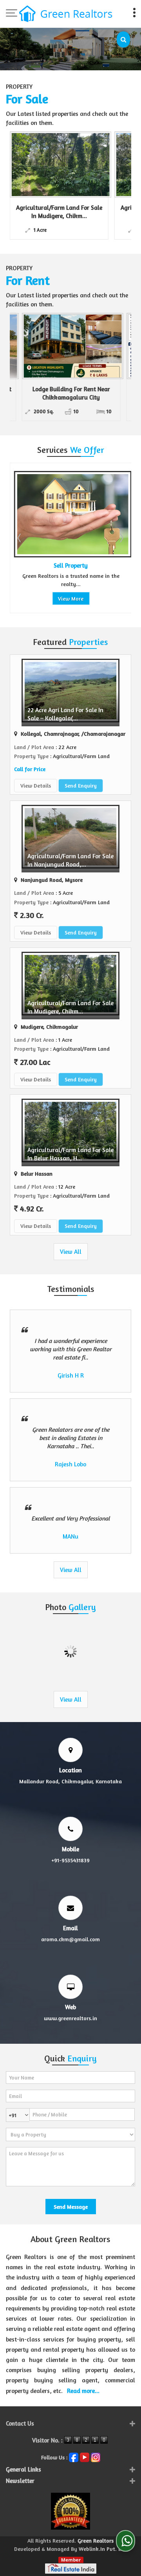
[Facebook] (74, 2456)
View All (71, 1252)
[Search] (123, 39)
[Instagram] (96, 2456)
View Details (36, 785)
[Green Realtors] (66, 15)
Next (121, 538)
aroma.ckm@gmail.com (70, 1939)
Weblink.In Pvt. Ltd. (103, 2549)
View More (67, 598)
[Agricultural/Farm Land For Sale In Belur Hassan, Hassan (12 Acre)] (87, 165)
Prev (20, 538)
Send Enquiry (81, 785)
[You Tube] (85, 2456)
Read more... (83, 2391)
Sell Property (67, 565)
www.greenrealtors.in (70, 2018)
